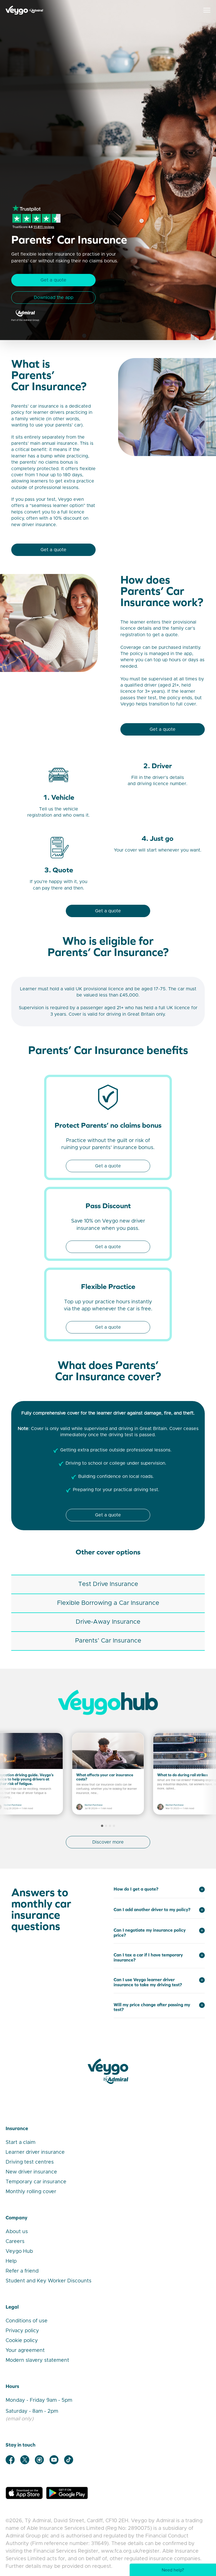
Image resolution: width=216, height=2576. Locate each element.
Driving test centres (30, 2162)
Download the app (54, 298)
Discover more (108, 1842)
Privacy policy (22, 2331)
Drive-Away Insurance (108, 1622)
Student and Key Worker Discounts (49, 2281)
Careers (15, 2242)
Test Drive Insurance (108, 1584)
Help (11, 2261)
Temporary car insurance (36, 2182)
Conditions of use (27, 2321)
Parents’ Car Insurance (108, 1641)
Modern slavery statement (37, 2360)
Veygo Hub (19, 2251)
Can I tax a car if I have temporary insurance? (148, 1957)
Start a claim (21, 2142)
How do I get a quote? (136, 1889)
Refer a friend (22, 2271)
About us (17, 2232)
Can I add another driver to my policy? (152, 1910)
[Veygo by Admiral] (108, 2071)
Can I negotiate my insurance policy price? (150, 1933)
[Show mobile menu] (207, 10)
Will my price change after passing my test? (152, 2007)
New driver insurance (31, 2172)
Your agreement (25, 2351)
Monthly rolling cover (31, 2192)
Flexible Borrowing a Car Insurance (108, 1603)
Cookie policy (22, 2341)
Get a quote (53, 280)
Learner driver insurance (35, 2152)
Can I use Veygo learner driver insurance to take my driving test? (148, 1982)
